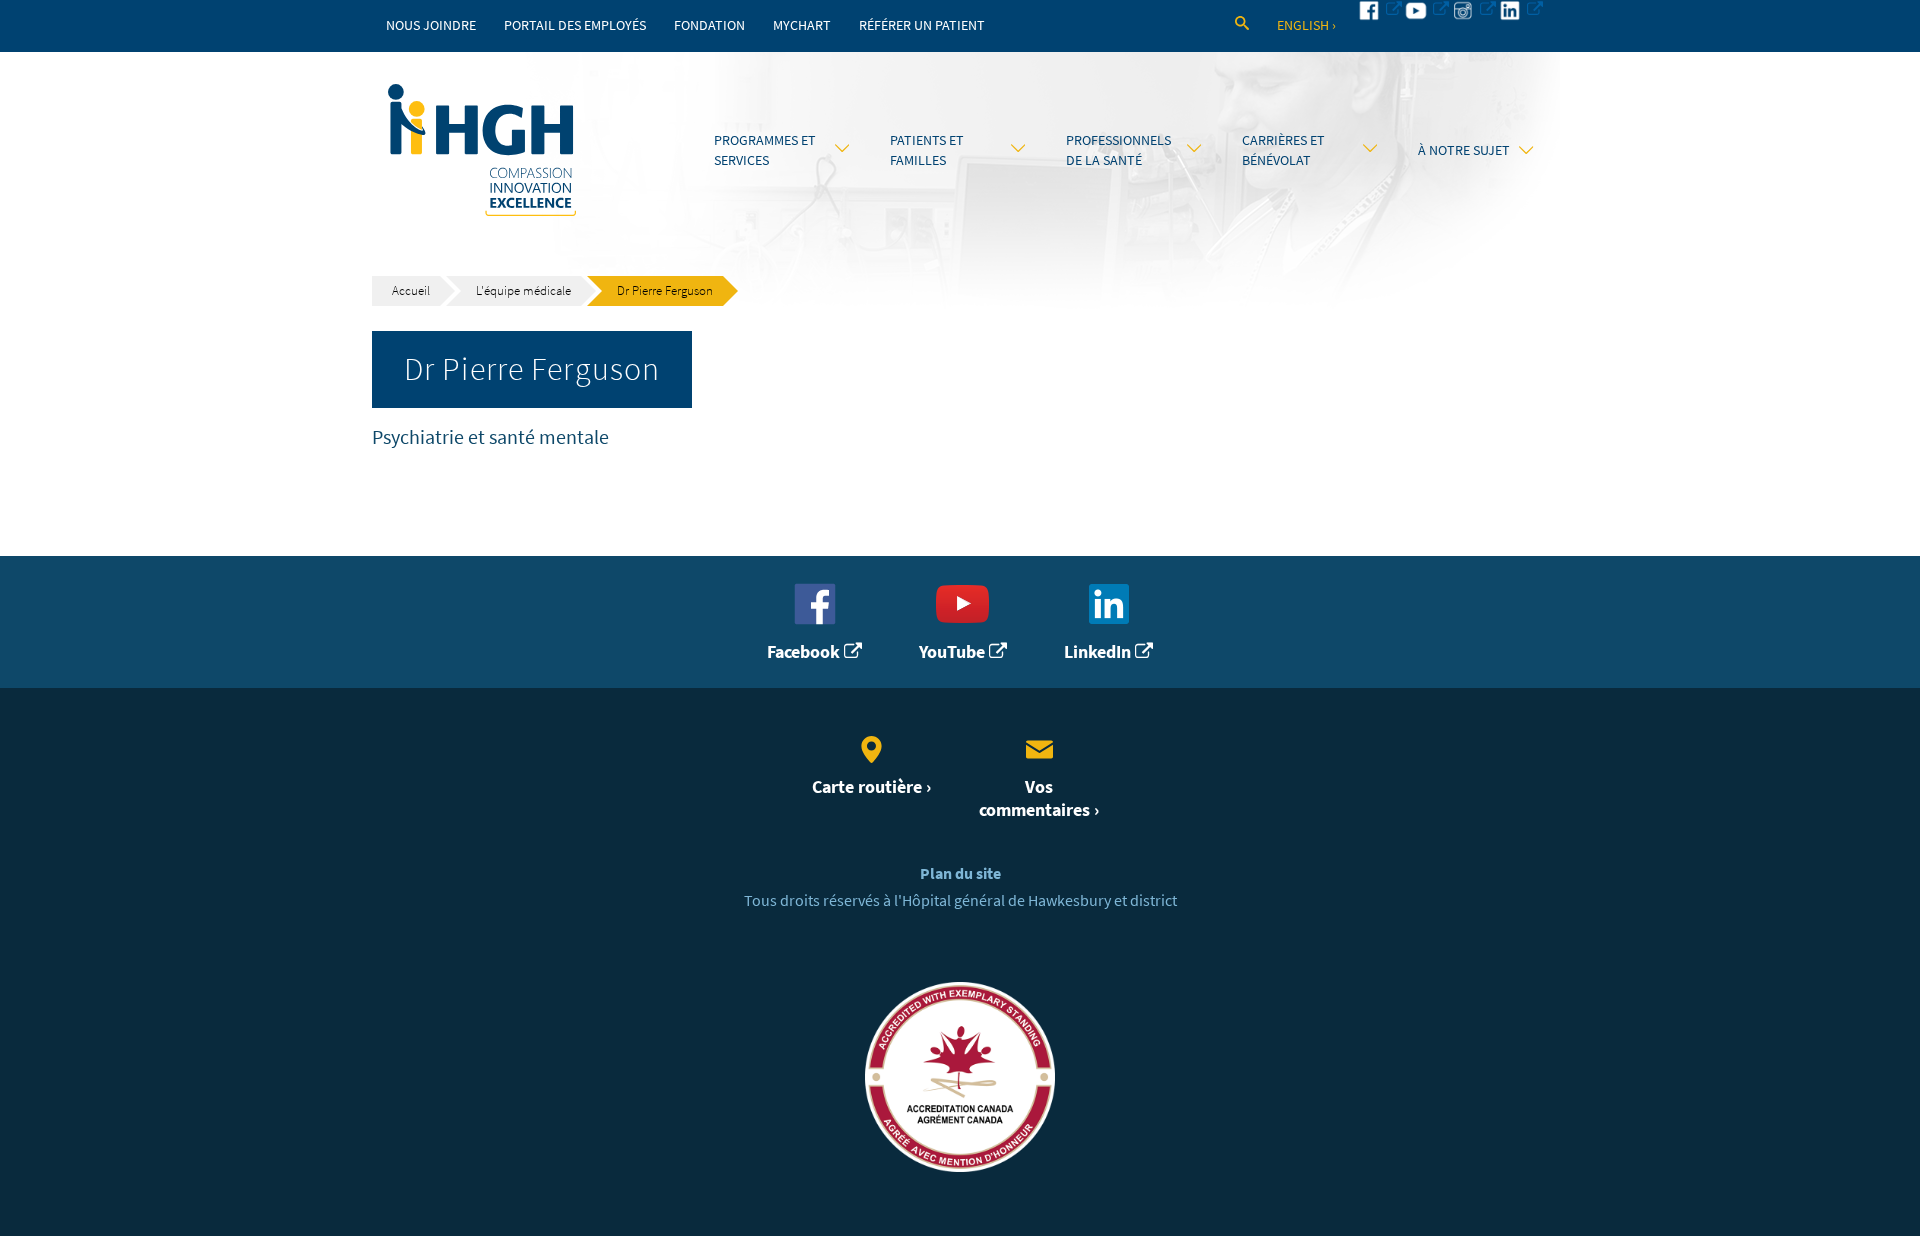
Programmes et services (765, 150)
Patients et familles (927, 150)
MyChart (802, 25)
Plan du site (960, 873)
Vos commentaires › (1039, 798)
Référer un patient (922, 25)
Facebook (805, 652)
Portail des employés (575, 25)
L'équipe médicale (523, 290)
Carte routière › (871, 787)
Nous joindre (431, 25)
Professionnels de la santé (1118, 150)
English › (1306, 25)
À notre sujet (1464, 150)
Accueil (411, 290)
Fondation (709, 25)
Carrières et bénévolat (1283, 150)
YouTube (954, 652)
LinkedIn (1099, 652)
